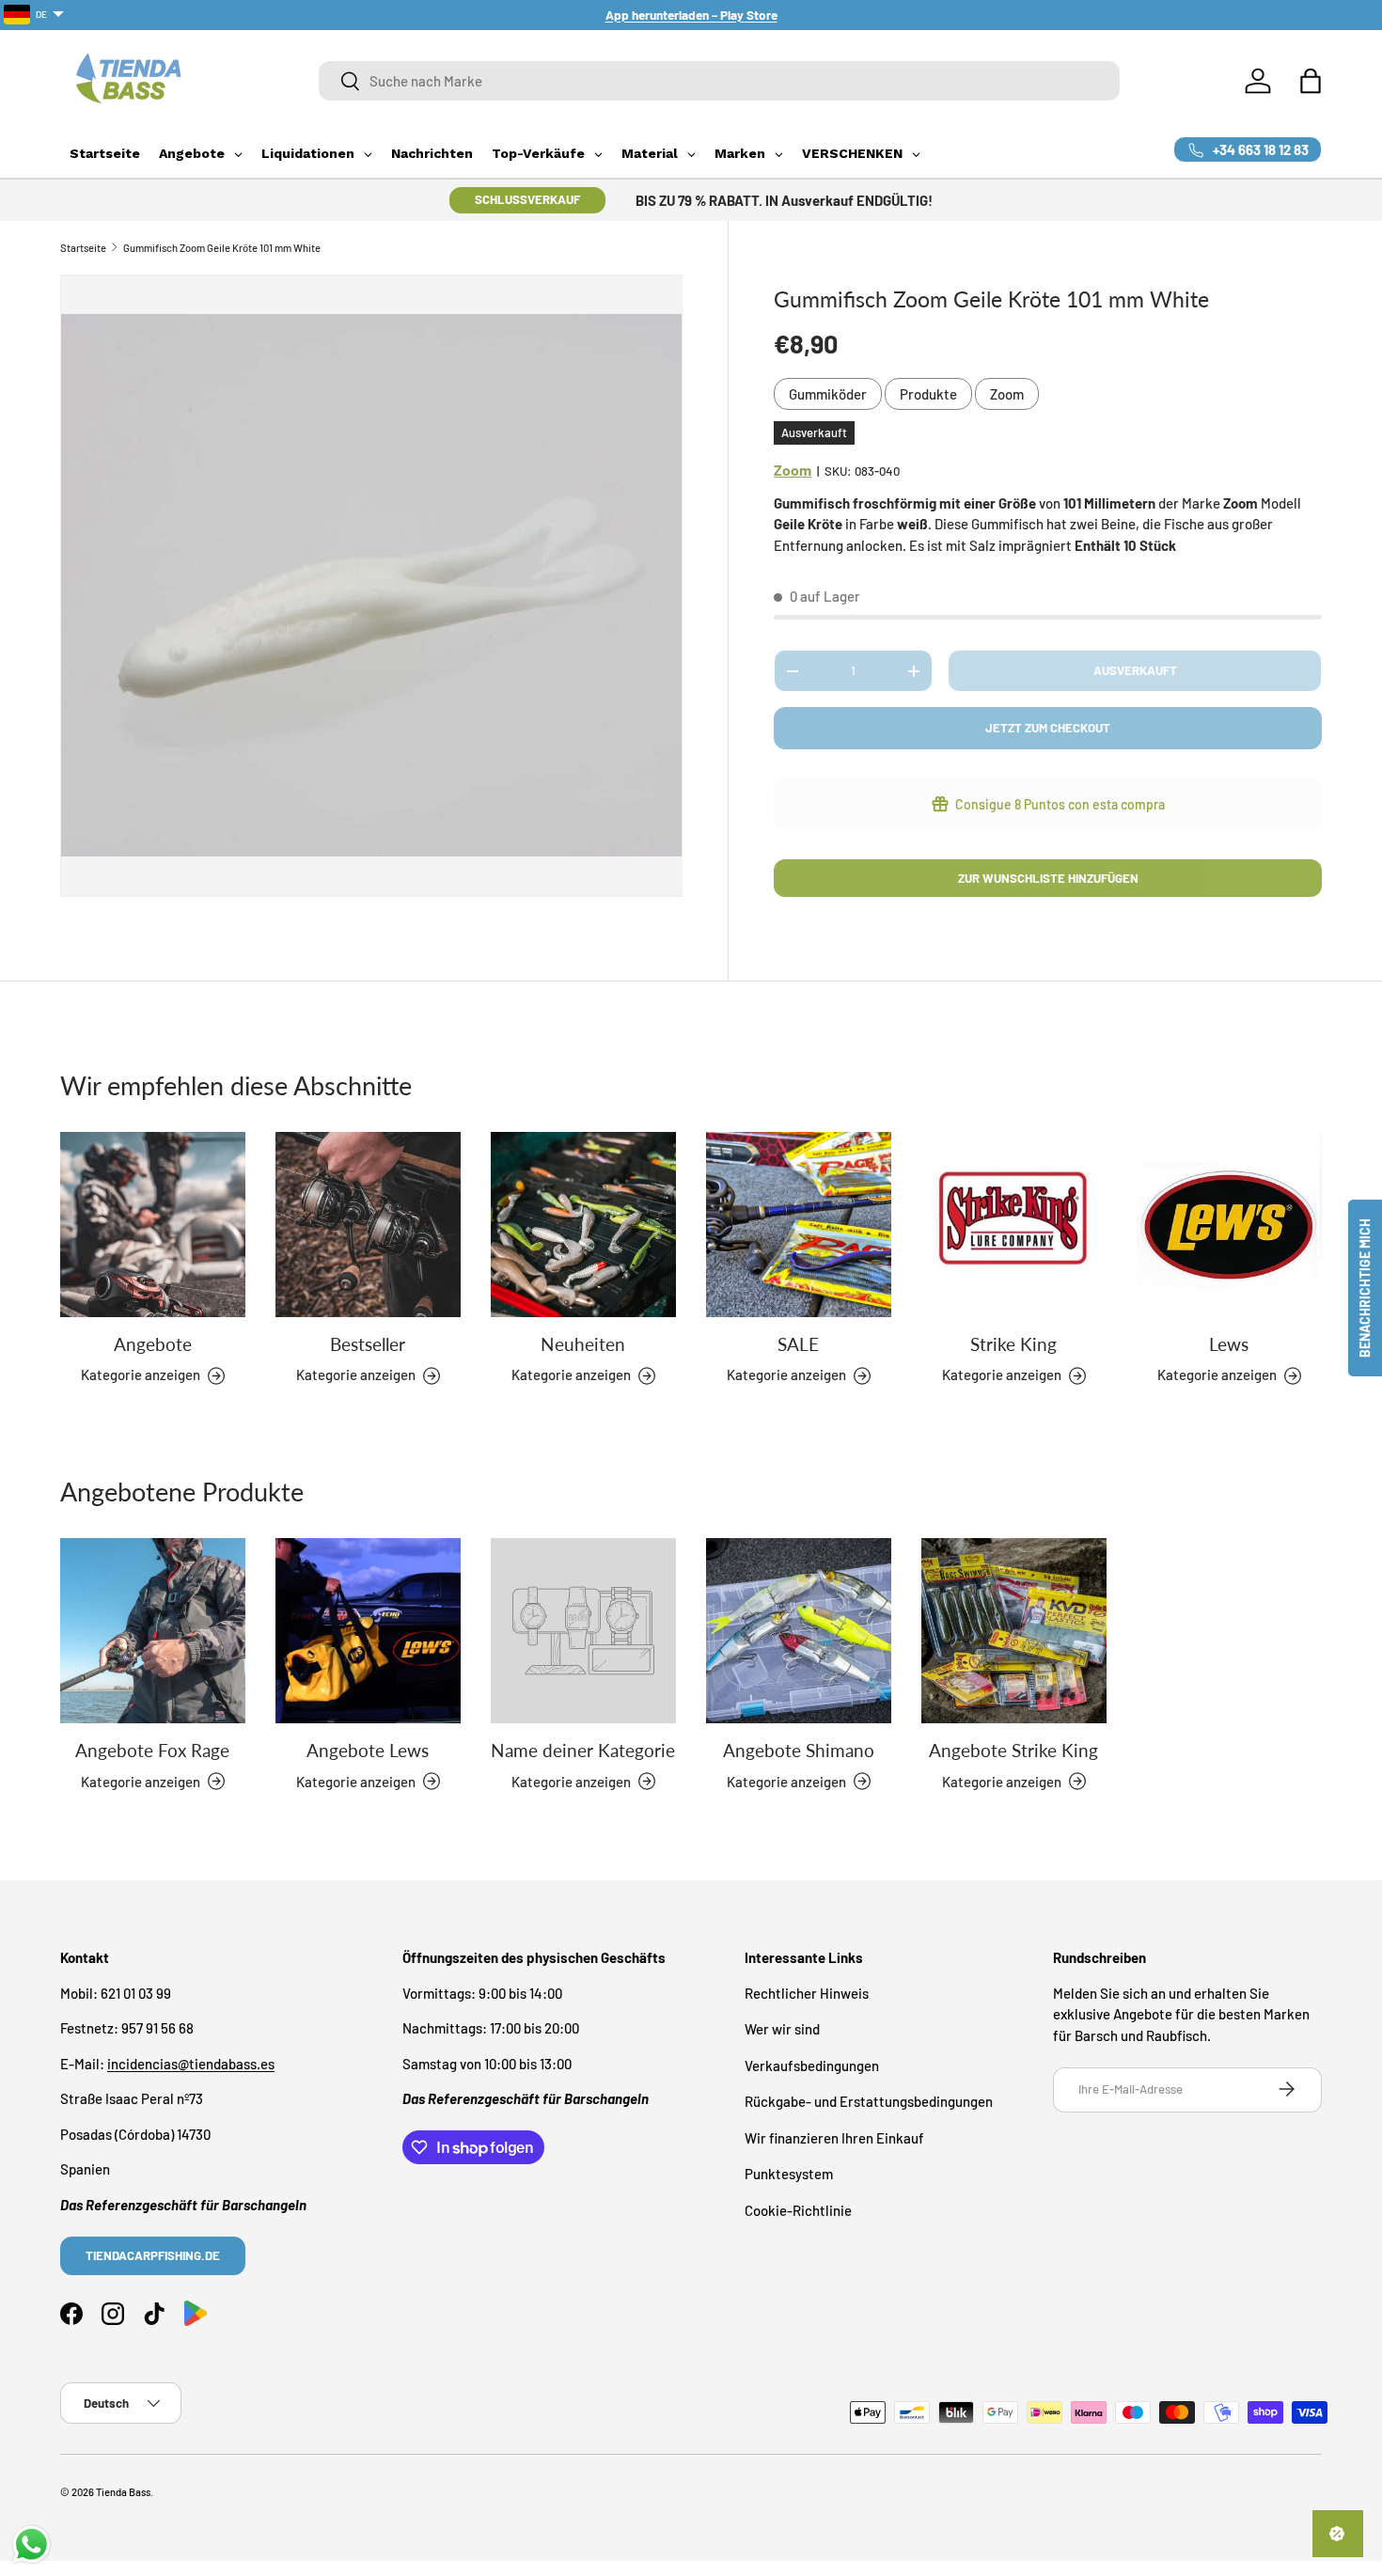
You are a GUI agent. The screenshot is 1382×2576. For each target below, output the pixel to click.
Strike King (1013, 1344)
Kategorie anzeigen (571, 1781)
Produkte (928, 394)
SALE (798, 1344)
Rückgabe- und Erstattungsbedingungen (869, 2101)
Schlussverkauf (527, 199)
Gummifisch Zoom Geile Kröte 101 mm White (222, 248)
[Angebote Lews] (368, 1631)
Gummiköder (828, 394)
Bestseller (368, 1344)
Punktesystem (789, 2174)
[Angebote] (153, 1225)
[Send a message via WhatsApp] (31, 2545)
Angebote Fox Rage (152, 1750)
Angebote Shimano (799, 1750)
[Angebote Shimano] (799, 1631)
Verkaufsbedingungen (812, 2065)
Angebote (153, 1344)
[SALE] (799, 1225)
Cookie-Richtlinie (798, 2209)
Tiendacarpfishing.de (153, 2254)
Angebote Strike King (1013, 1750)
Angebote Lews (368, 1750)
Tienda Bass (123, 2492)
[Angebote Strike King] (1014, 1631)
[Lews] (1229, 1225)
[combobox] (719, 81)
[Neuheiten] (583, 1225)
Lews (1229, 1344)
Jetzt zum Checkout (1048, 728)
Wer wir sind (782, 2029)
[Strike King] (1014, 1225)
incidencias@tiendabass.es (191, 2063)
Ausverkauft (1135, 670)
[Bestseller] (368, 1225)
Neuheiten (583, 1344)
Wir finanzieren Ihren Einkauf (834, 2137)
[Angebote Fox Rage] (153, 1631)
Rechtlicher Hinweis (807, 1992)
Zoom (1007, 394)
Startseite (83, 248)
